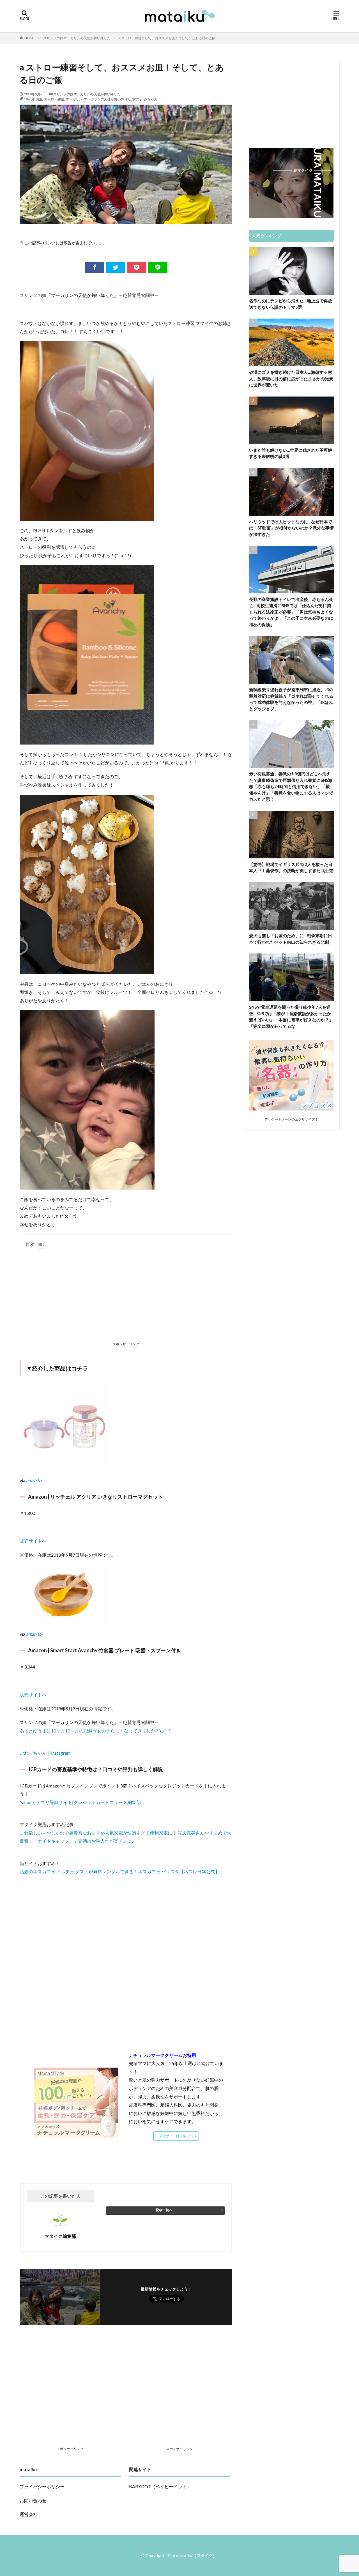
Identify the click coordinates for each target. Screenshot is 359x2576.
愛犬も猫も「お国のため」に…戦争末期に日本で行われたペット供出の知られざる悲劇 (291, 939)
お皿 (39, 99)
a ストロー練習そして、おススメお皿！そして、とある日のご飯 (167, 38)
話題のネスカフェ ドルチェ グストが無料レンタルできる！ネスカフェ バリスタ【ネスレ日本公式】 (120, 1871)
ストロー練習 (54, 99)
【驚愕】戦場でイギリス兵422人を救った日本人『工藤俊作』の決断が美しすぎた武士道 (291, 868)
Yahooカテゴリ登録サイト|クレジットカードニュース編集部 (80, 1802)
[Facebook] (95, 267)
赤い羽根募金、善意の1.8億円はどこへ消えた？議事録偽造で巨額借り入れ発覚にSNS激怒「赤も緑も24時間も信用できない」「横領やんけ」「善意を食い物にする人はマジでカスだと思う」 (291, 786)
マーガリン (74, 99)
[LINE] (158, 267)
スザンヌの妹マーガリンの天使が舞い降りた (77, 38)
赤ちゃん (151, 99)
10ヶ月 (29, 99)
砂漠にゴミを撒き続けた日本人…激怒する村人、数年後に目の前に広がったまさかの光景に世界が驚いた (291, 378)
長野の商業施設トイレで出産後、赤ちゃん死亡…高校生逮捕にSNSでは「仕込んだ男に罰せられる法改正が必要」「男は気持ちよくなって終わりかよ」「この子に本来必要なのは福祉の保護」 (291, 612)
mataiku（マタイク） (197, 2555)
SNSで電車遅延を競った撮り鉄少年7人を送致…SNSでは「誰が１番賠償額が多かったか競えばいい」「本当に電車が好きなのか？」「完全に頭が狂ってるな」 (291, 1017)
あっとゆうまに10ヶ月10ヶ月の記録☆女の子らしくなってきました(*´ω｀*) (96, 1731)
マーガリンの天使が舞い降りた (107, 99)
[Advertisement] (126, 1299)
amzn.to (34, 1480)
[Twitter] (116, 267)
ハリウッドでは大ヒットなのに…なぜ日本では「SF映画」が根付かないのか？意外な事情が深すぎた (291, 528)
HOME (30, 38)
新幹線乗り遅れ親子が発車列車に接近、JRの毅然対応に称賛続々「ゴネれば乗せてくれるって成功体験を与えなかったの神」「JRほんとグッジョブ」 (291, 699)
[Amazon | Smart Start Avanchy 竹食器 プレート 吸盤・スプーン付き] (65, 1620)
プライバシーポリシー (42, 2486)
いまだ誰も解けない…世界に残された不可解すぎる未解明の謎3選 (291, 453)
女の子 (137, 99)
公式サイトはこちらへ (176, 2136)
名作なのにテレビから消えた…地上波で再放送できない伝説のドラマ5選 (291, 304)
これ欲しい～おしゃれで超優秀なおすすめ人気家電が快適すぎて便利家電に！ (99, 1833)
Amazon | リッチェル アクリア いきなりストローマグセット (95, 1497)
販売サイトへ (33, 1541)
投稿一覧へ (164, 2210)
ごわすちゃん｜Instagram (45, 1753)
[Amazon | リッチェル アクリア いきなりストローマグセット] (65, 1466)
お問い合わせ (33, 2500)
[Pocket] (137, 267)
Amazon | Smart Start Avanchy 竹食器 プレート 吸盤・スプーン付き (104, 1650)
